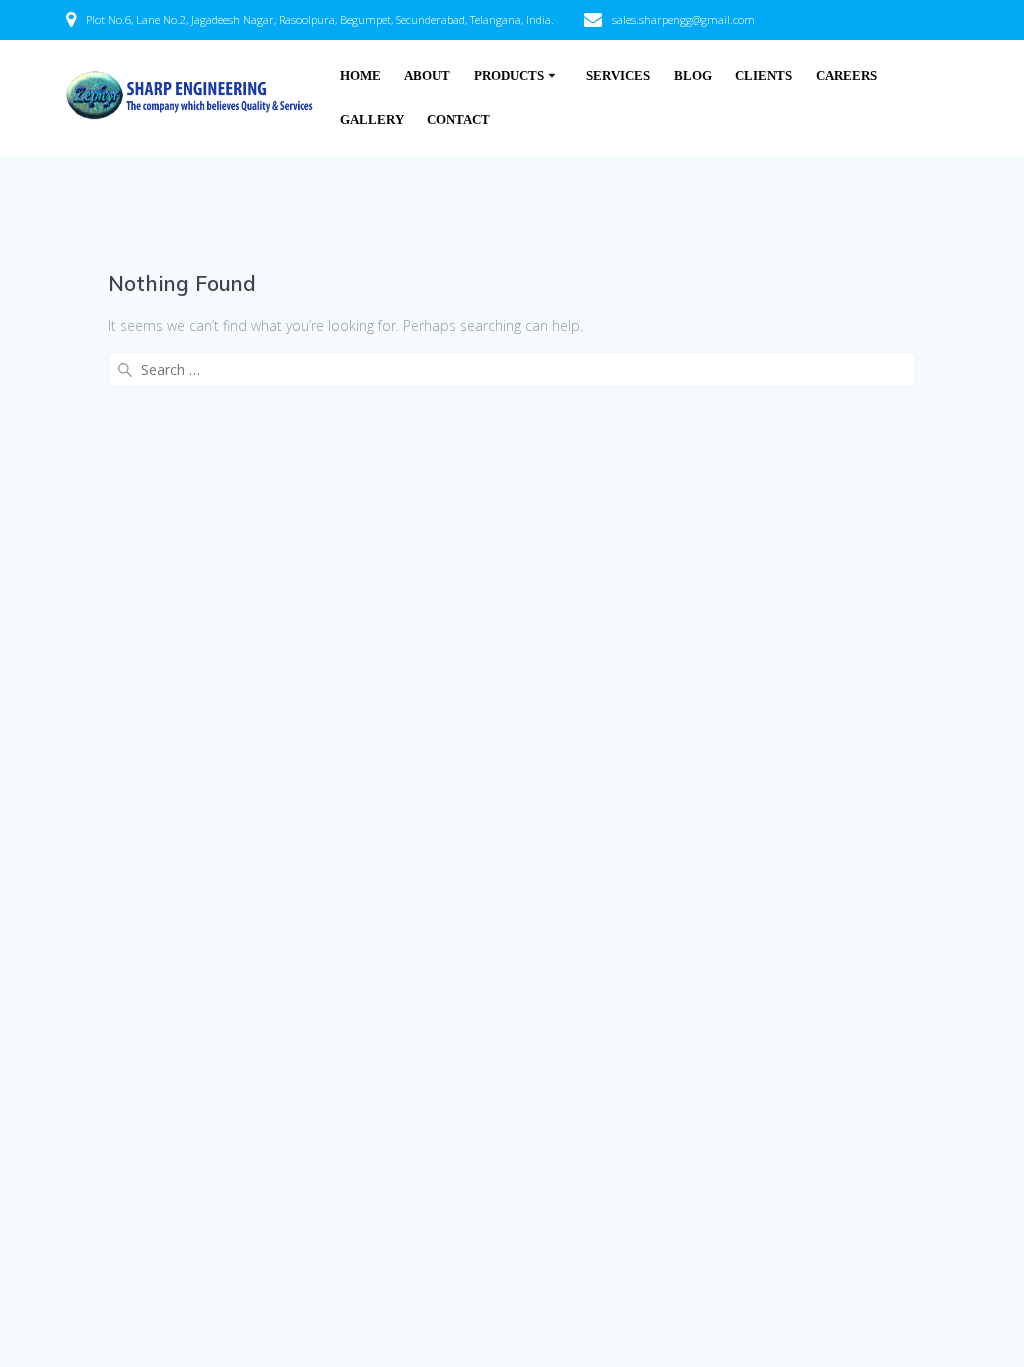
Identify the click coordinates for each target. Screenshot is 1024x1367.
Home (360, 76)
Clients (763, 76)
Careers (846, 76)
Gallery (372, 120)
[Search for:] (512, 369)
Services (618, 76)
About (427, 76)
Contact (458, 120)
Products (509, 76)
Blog (693, 76)
